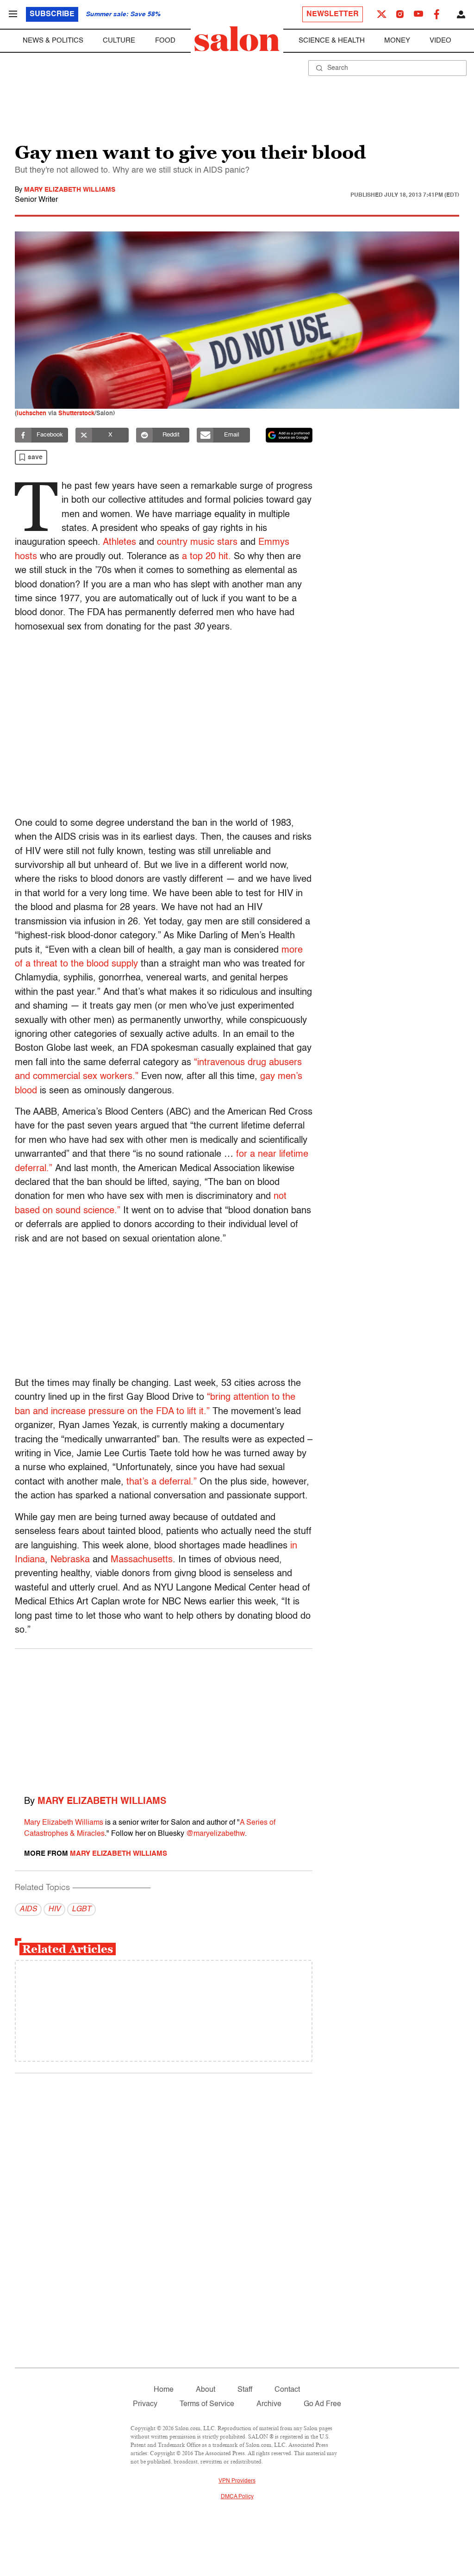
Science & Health (332, 41)
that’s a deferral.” (162, 1482)
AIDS (28, 1909)
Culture (119, 41)
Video (440, 41)
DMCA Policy (237, 2497)
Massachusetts (142, 1560)
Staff (245, 2390)
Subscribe (52, 14)
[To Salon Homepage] (237, 39)
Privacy (145, 2404)
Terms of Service (207, 2404)
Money (397, 41)
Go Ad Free (322, 2404)
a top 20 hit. (206, 557)
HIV (54, 1909)
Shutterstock (76, 414)
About (206, 2390)
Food (165, 41)
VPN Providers (237, 2481)
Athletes (119, 543)
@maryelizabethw (215, 1834)
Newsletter (333, 14)
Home (164, 2390)
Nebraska (70, 1560)
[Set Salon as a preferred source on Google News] (289, 435)
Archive (269, 2404)
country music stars (197, 543)
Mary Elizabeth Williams (70, 190)
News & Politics (53, 41)
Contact (287, 2390)
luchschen (31, 414)
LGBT (81, 1909)
